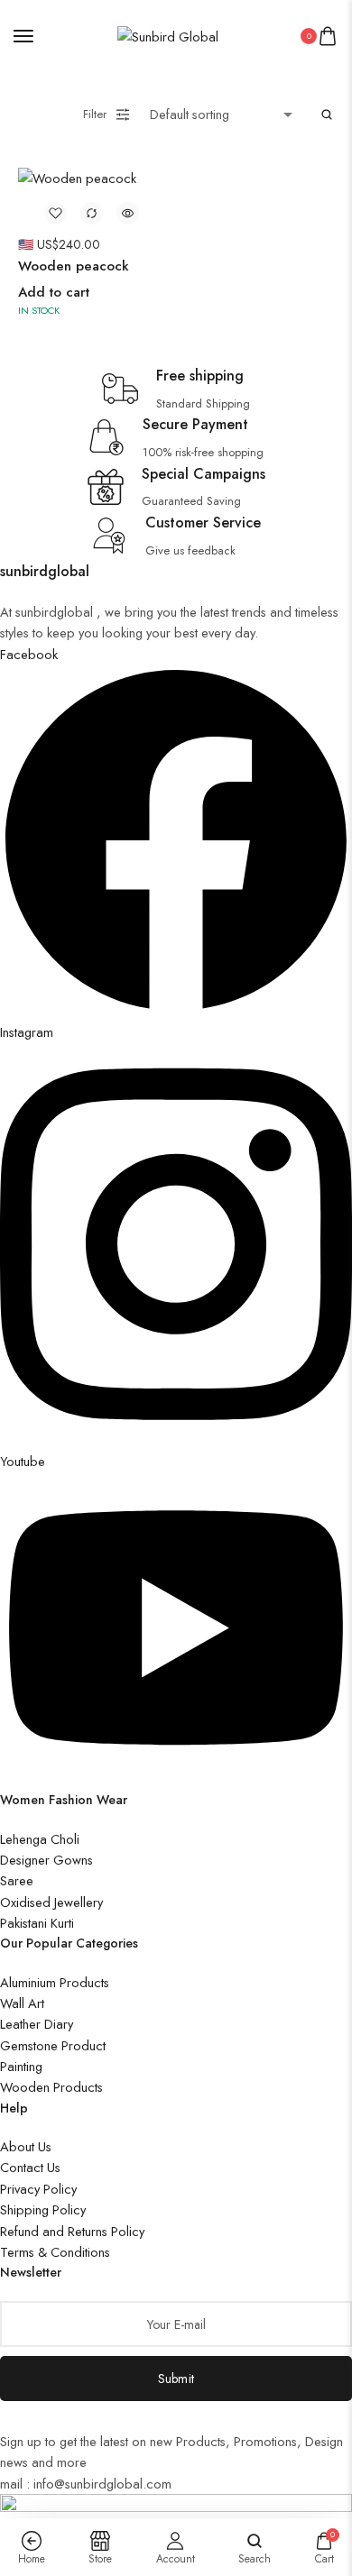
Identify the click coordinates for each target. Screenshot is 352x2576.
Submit (176, 2379)
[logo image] (168, 35)
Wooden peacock (74, 266)
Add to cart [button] (54, 292)
